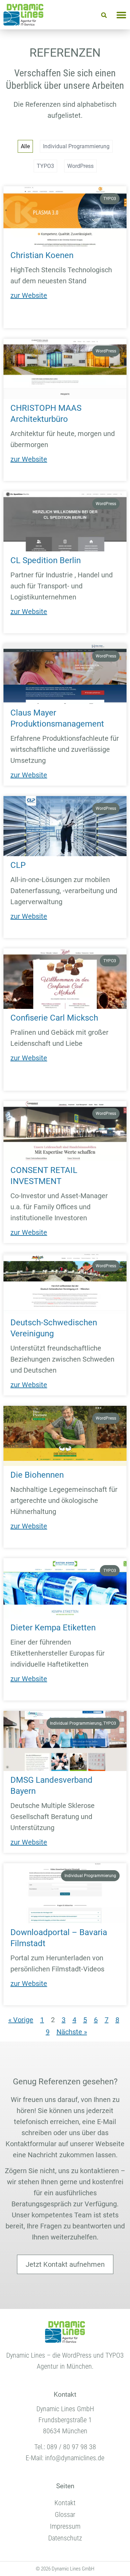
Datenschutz (65, 2538)
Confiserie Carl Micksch (54, 1018)
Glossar (65, 2515)
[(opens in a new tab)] (65, 216)
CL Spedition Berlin (46, 560)
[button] (104, 15)
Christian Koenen (42, 255)
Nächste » (72, 2032)
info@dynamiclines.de (75, 2458)
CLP (18, 865)
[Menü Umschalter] (121, 15)
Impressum (65, 2526)
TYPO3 (45, 166)
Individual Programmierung (76, 146)
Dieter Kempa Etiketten (53, 1628)
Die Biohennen (37, 1475)
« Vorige (21, 2020)
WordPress (80, 166)
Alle (25, 146)
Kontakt (65, 2503)
